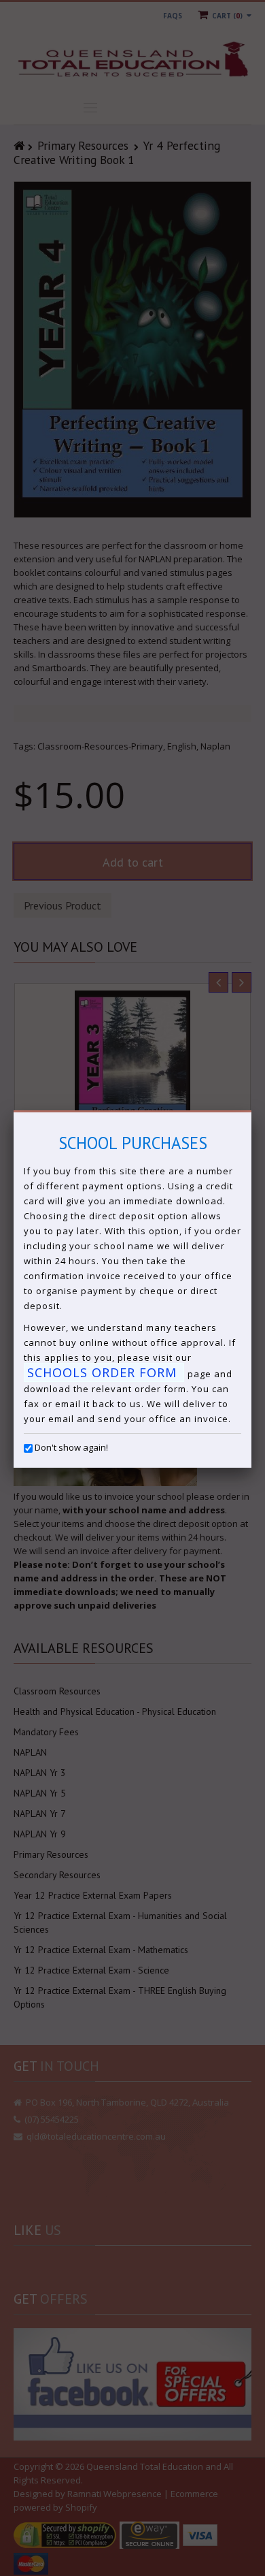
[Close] (251, 1112)
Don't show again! (71, 1447)
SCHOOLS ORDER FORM (104, 1372)
